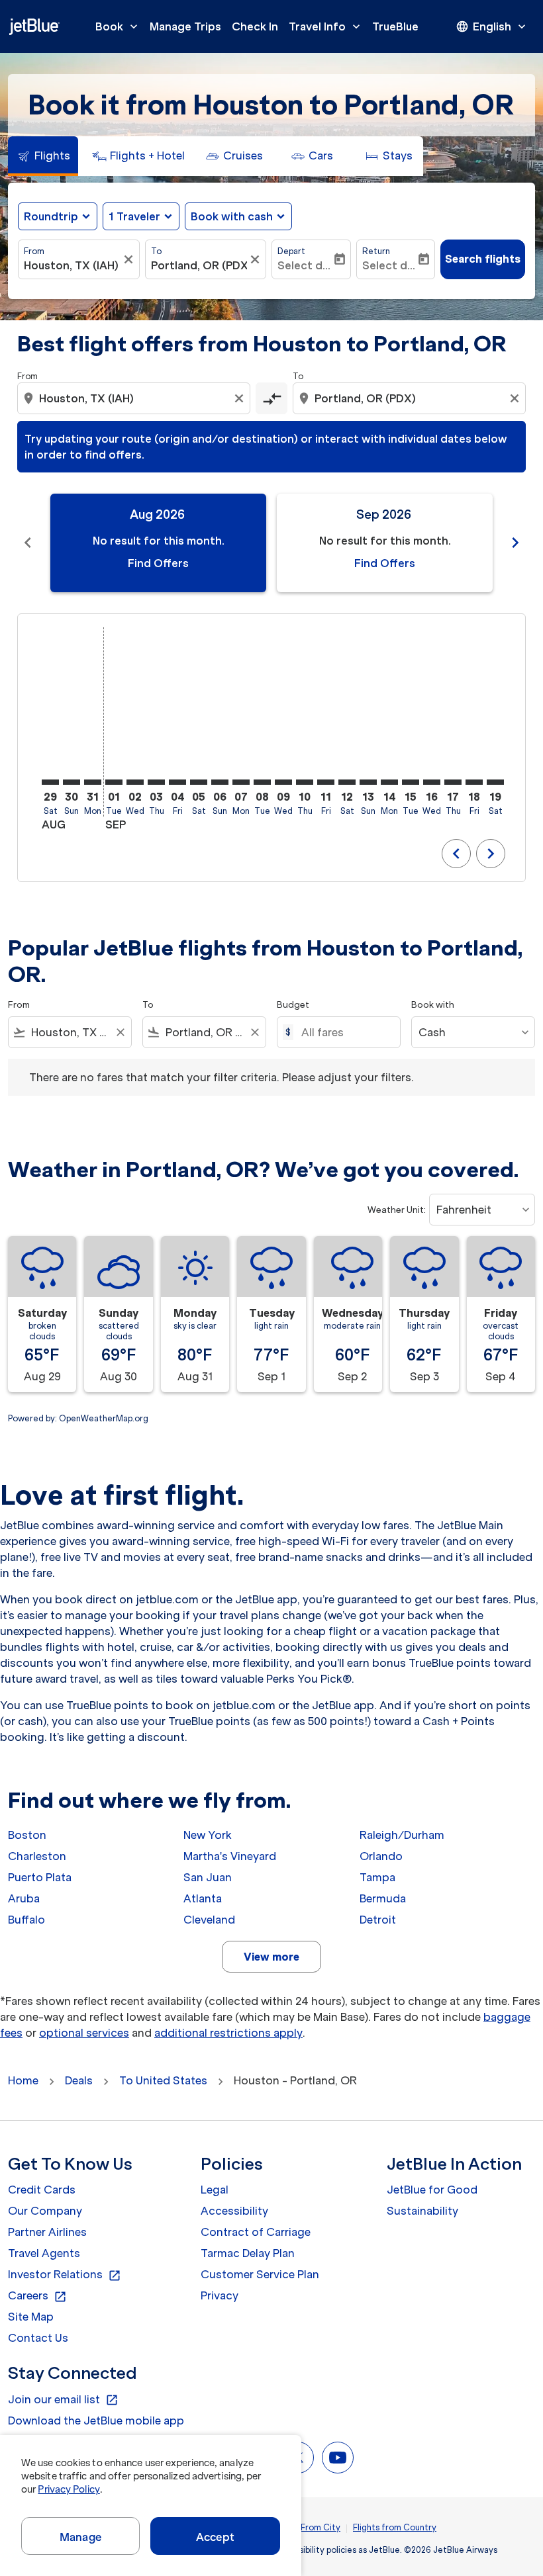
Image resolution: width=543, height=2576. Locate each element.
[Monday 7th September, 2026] (241, 782)
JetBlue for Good (432, 2190)
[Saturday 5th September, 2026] (199, 782)
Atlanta (203, 1898)
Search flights (483, 259)
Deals (79, 2080)
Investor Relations (65, 2275)
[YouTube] (338, 2458)
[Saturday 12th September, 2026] (347, 782)
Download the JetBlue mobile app (96, 2421)
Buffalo (26, 1920)
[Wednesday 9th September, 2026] (283, 782)
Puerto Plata (40, 1877)
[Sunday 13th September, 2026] (368, 782)
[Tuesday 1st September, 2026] (114, 782)
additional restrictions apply (228, 2033)
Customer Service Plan (260, 2274)
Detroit (378, 1920)
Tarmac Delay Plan (248, 2253)
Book (118, 26)
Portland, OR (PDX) (199, 265)
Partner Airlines (47, 2232)
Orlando (381, 1856)
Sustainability (422, 2211)
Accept (215, 2537)
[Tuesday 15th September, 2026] (411, 782)
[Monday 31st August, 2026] (93, 782)
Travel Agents (44, 2253)
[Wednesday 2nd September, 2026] (135, 782)
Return (376, 251)
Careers (37, 2296)
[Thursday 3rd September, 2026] (156, 782)
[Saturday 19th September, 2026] (495, 782)
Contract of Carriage (256, 2232)
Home (23, 2080)
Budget (293, 1005)
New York (208, 1835)
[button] (141, 216)
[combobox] (135, 398)
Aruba (24, 1898)
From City (321, 2527)
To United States (163, 2080)
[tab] (43, 156)
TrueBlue (395, 26)
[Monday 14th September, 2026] (389, 782)
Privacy (220, 2295)
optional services (84, 2033)
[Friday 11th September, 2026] (326, 782)
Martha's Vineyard (230, 1856)
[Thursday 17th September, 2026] (453, 782)
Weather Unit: (397, 1210)
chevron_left (28, 543)
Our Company (45, 2211)
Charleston (37, 1856)
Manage (80, 2537)
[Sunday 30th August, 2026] (72, 782)
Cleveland (209, 1920)
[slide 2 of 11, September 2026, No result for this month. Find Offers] (385, 543)
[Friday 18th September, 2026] (474, 782)
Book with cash (232, 216)
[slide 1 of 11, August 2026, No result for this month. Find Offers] (158, 543)
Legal (215, 2190)
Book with (433, 1005)
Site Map (31, 2317)
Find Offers (158, 563)
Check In (255, 26)
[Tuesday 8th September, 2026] (262, 782)
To (156, 251)
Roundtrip (51, 216)
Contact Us (38, 2338)
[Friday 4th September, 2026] (177, 782)
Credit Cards (42, 2190)
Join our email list (63, 2400)
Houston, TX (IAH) (71, 265)
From (34, 251)
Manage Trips (185, 26)
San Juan (208, 1877)
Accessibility (234, 2211)
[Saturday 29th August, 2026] (50, 782)
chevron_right (515, 543)
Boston (27, 1835)
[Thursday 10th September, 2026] (305, 782)
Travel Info (326, 26)
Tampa (377, 1877)
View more (271, 1957)
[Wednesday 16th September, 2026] (432, 782)
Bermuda (383, 1898)
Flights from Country (395, 2527)
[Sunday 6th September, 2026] (220, 782)
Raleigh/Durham (402, 1835)
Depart (291, 251)
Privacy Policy (69, 2489)
